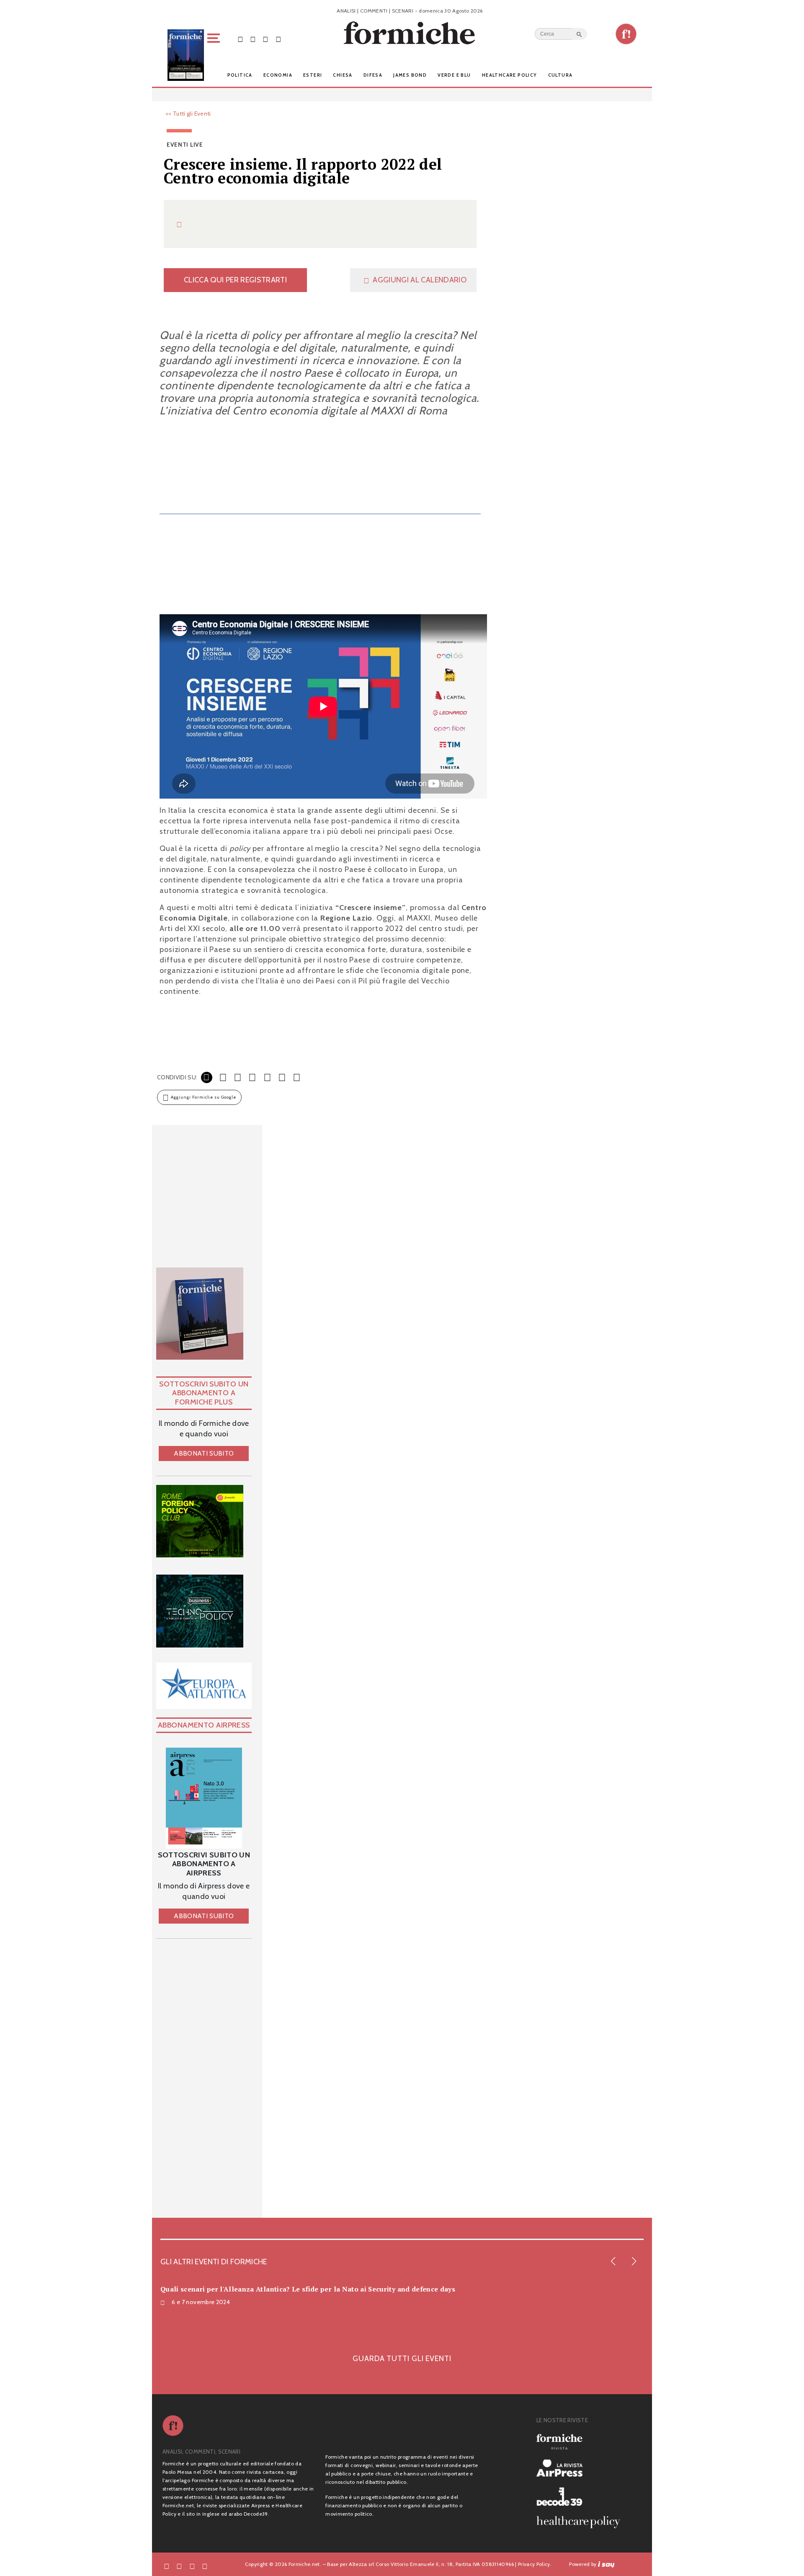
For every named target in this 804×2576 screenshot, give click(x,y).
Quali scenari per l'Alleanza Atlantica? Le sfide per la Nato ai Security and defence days (308, 2289)
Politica (240, 75)
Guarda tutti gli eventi (402, 2357)
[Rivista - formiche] (582, 2442)
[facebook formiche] (167, 2566)
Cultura (560, 75)
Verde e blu (454, 75)
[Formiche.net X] (253, 39)
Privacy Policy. (535, 2564)
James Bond (410, 75)
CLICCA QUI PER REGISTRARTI (235, 280)
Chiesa (343, 75)
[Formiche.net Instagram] (265, 39)
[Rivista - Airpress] (582, 2468)
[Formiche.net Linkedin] (278, 39)
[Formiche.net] (626, 34)
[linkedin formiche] (205, 2566)
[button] (215, 55)
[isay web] (606, 2564)
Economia (278, 75)
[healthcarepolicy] (582, 2522)
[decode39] (582, 2496)
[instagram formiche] (192, 2566)
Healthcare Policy (510, 75)
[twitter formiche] (179, 2566)
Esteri (313, 75)
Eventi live (185, 145)
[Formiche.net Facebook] (240, 39)
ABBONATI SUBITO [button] (204, 1453)
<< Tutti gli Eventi (188, 114)
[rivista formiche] (204, 1798)
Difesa (373, 75)
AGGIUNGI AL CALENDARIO (420, 280)
